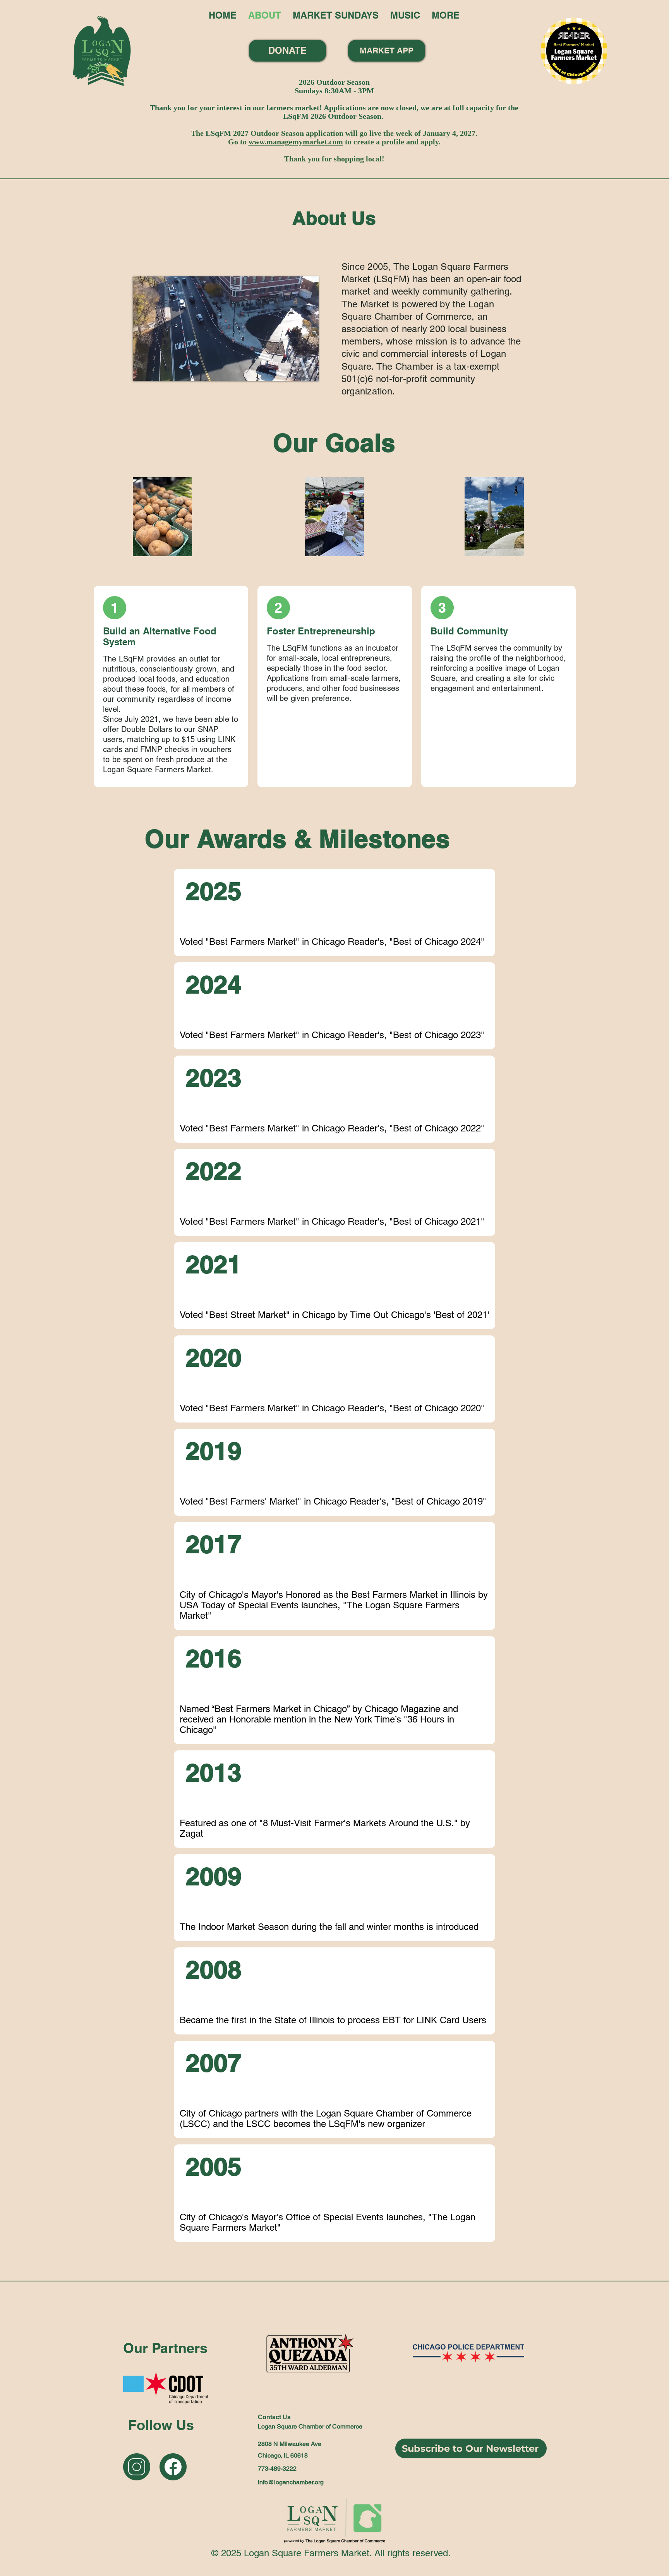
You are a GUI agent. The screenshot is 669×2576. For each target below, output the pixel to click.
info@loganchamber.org (291, 2482)
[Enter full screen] (308, 370)
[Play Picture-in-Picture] (295, 370)
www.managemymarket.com (296, 142)
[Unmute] (156, 370)
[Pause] (143, 370)
